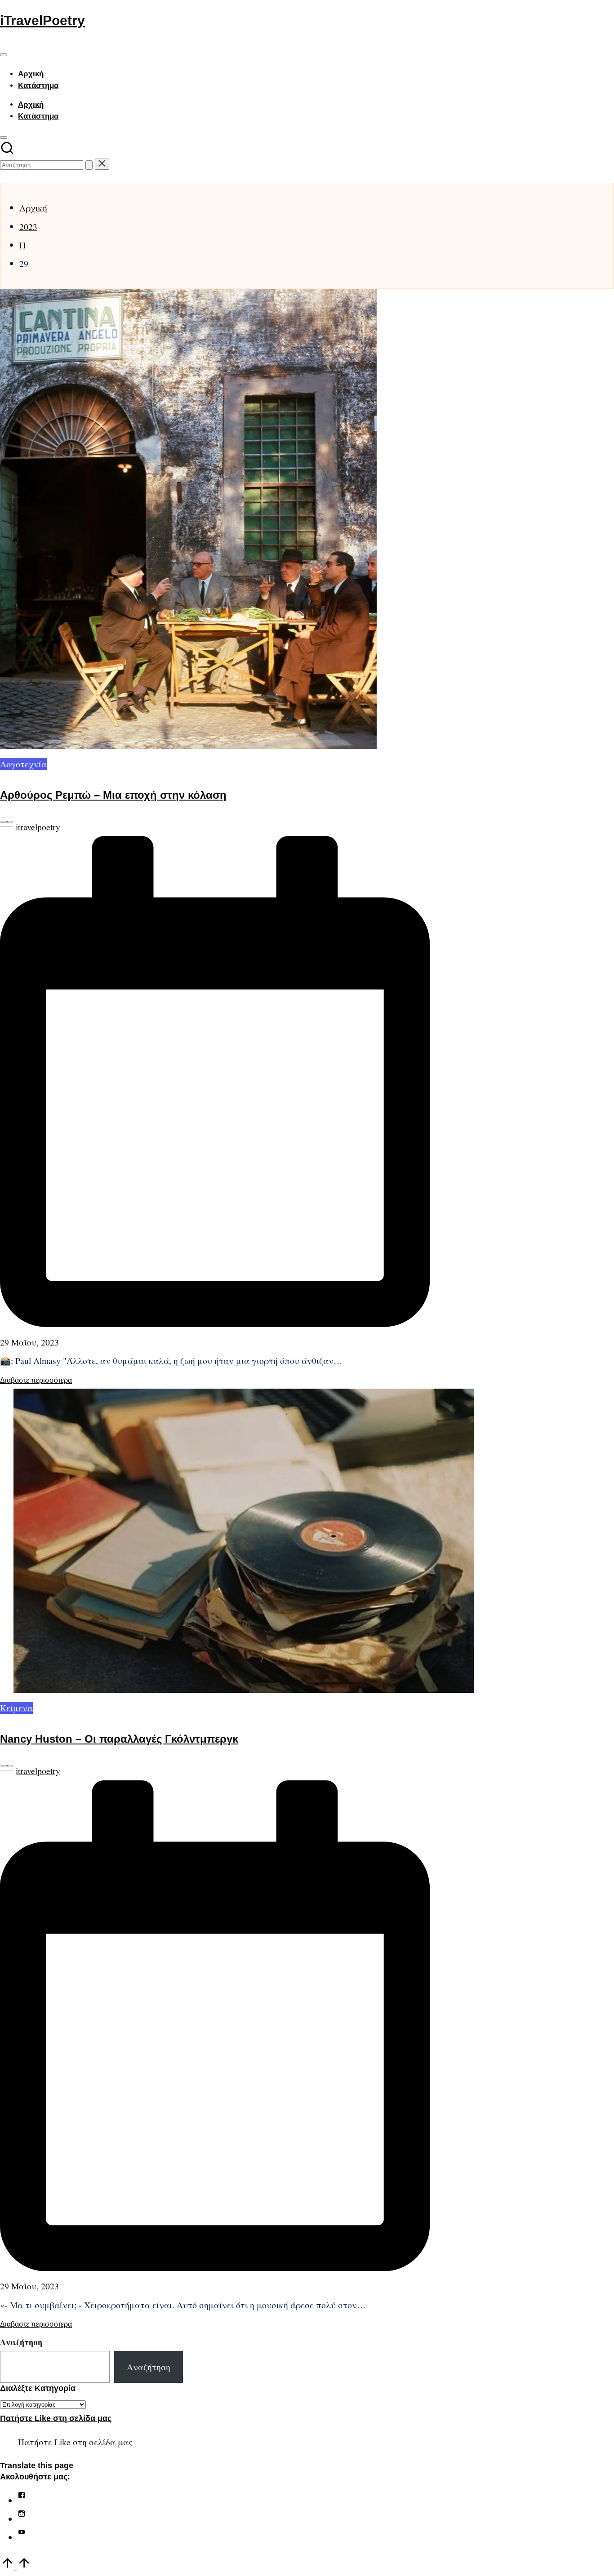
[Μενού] (4, 55)
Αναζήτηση (21, 2342)
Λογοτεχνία (23, 764)
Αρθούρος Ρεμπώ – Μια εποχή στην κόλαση (113, 795)
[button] (89, 165)
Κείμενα (16, 1708)
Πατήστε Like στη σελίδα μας (56, 2418)
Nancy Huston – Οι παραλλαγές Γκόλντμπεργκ (119, 1739)
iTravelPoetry (42, 20)
